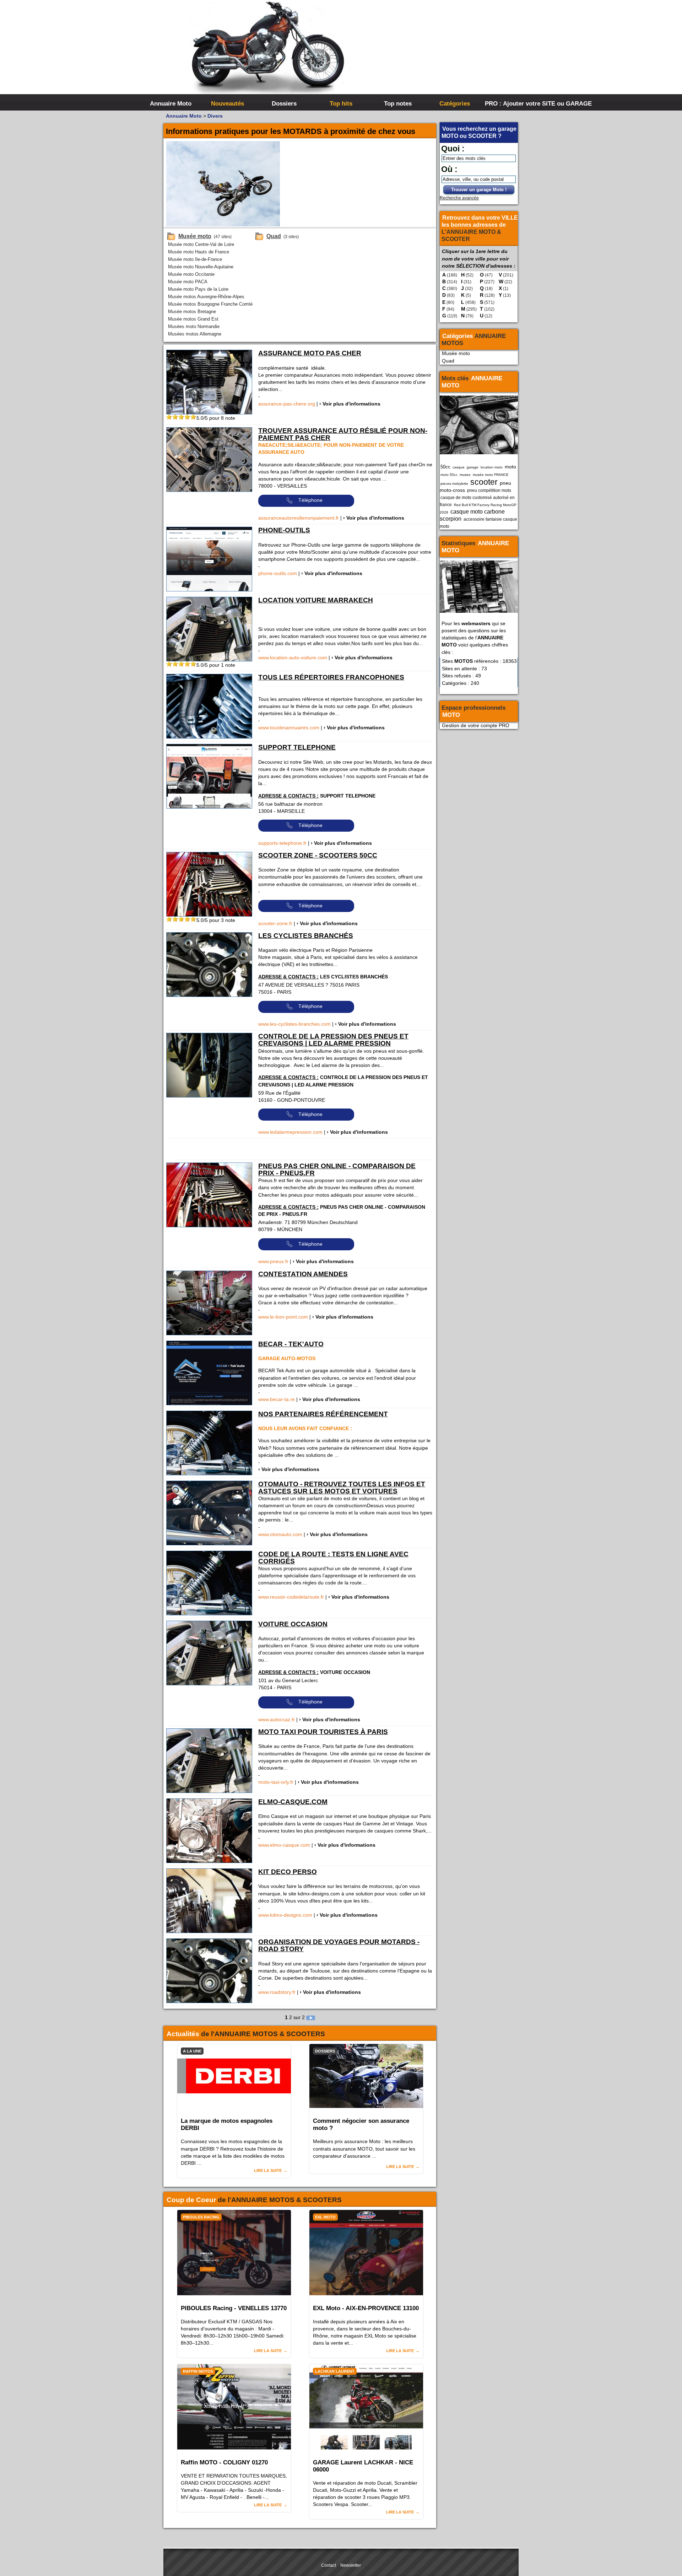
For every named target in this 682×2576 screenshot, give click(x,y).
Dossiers (284, 103)
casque (459, 467)
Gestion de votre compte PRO (476, 725)
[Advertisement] (448, 53)
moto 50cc (449, 475)
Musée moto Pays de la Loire (198, 289)
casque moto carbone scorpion (472, 515)
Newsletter (351, 2565)
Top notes (398, 103)
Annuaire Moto (171, 103)
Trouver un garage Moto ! (479, 190)
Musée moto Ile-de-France (195, 259)
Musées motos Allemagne (195, 334)
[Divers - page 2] (311, 2017)
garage (473, 467)
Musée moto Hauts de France (199, 252)
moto (510, 467)
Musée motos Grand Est (193, 319)
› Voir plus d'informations (350, 404)
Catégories (455, 103)
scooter (484, 482)
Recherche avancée (459, 198)
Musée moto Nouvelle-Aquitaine (201, 267)
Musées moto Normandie (194, 326)
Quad (448, 361)
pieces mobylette (454, 484)
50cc (445, 467)
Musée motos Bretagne (192, 312)
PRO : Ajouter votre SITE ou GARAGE (512, 103)
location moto (492, 467)
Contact (329, 2565)
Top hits (341, 103)
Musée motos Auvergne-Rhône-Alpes (206, 297)
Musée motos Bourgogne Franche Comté (210, 304)
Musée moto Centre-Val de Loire (201, 244)
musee (465, 475)
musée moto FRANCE (491, 475)
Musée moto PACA (188, 282)
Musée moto (456, 353)
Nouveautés (228, 103)
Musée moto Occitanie (191, 274)
